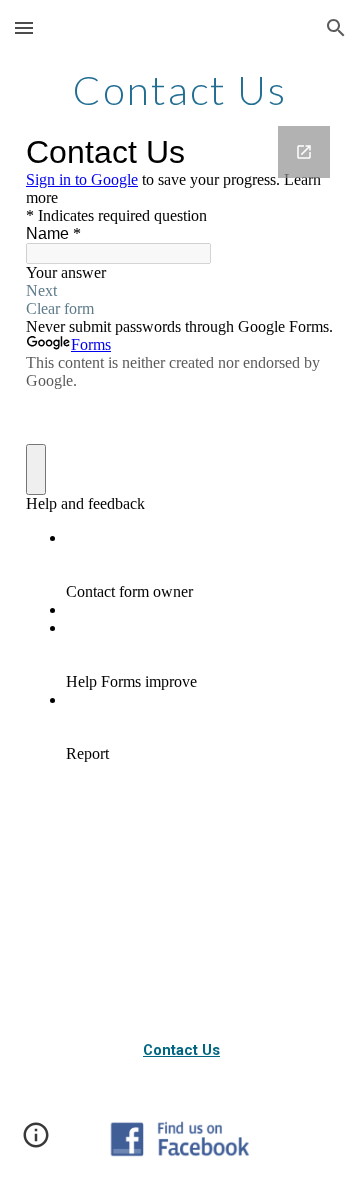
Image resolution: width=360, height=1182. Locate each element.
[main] (180, 90)
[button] (24, 27)
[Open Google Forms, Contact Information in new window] (304, 152)
